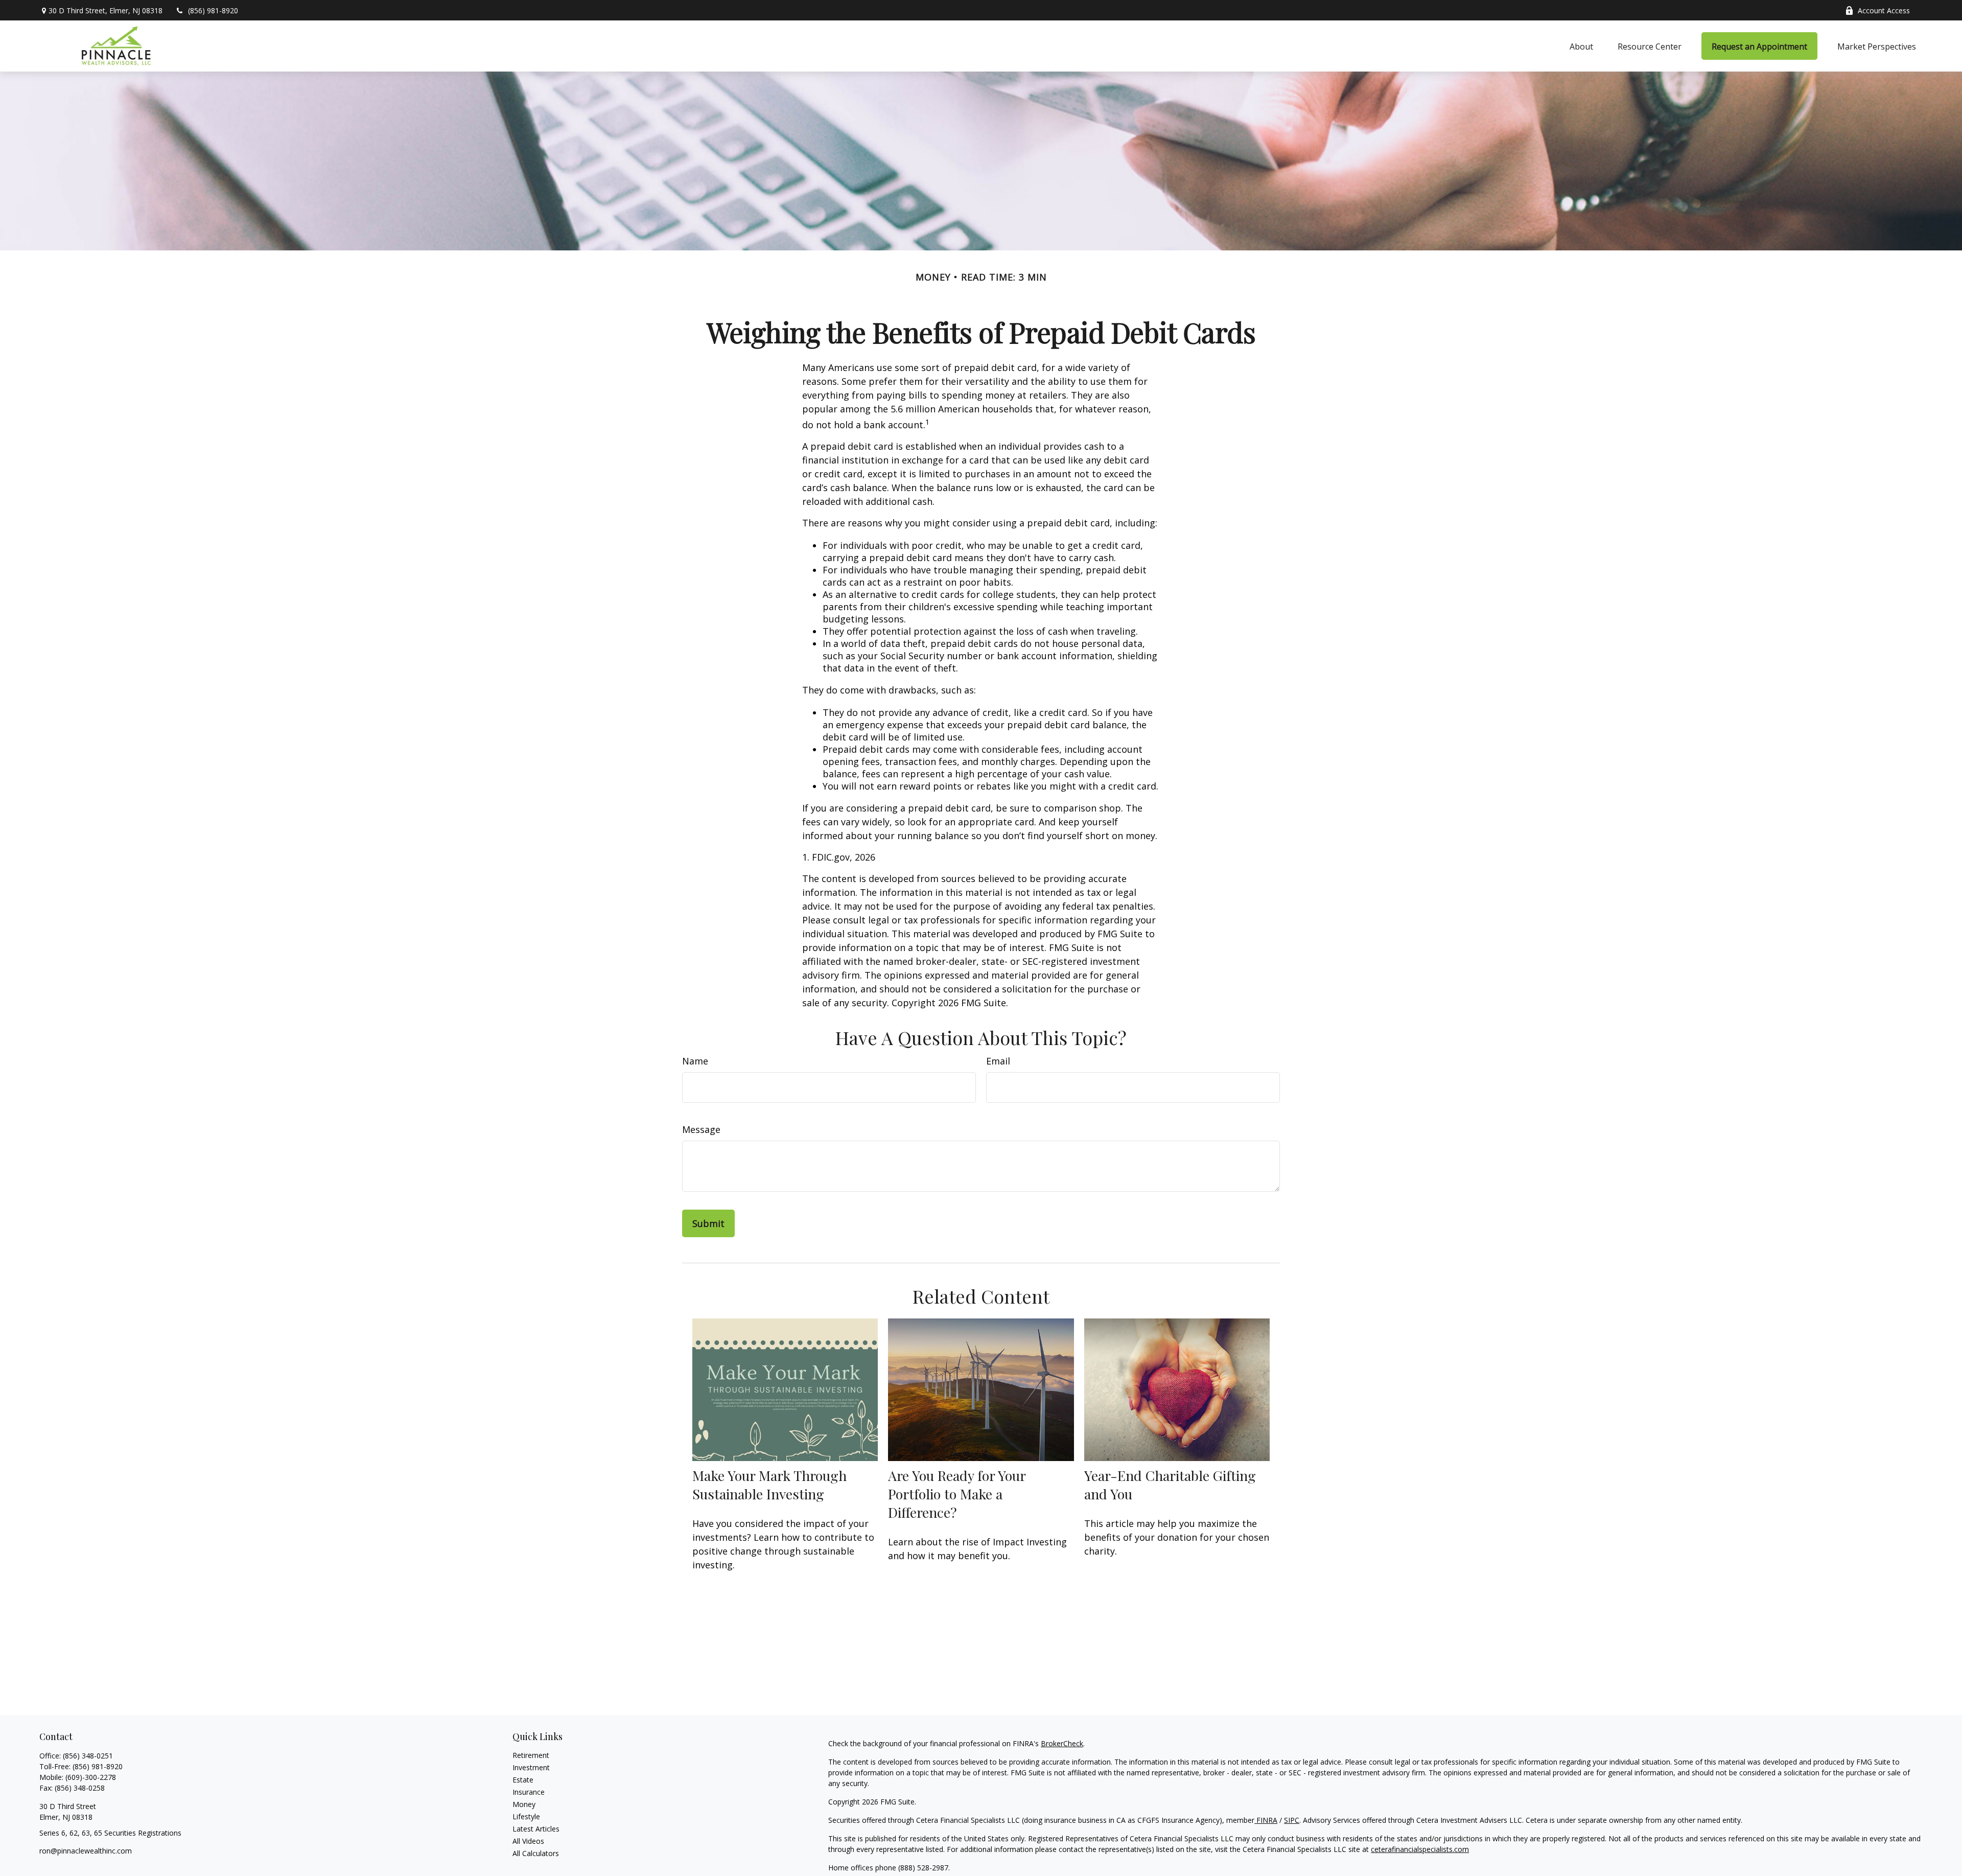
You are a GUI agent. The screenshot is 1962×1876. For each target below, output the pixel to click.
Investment (531, 1767)
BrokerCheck (1062, 1743)
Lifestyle (526, 1816)
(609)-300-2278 (91, 1777)
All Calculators (536, 1853)
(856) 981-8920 (213, 10)
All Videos (528, 1841)
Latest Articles (536, 1829)
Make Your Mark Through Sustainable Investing (769, 1485)
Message (701, 1129)
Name (695, 1061)
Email (998, 1061)
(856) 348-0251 (88, 1756)
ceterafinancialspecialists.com (1420, 1849)
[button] (1581, 46)
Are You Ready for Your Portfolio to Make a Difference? (957, 1494)
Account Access (1884, 10)
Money (524, 1804)
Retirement (531, 1755)
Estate (523, 1780)
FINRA (1266, 1820)
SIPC (1292, 1820)
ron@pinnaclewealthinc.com (86, 1851)
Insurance (529, 1792)
